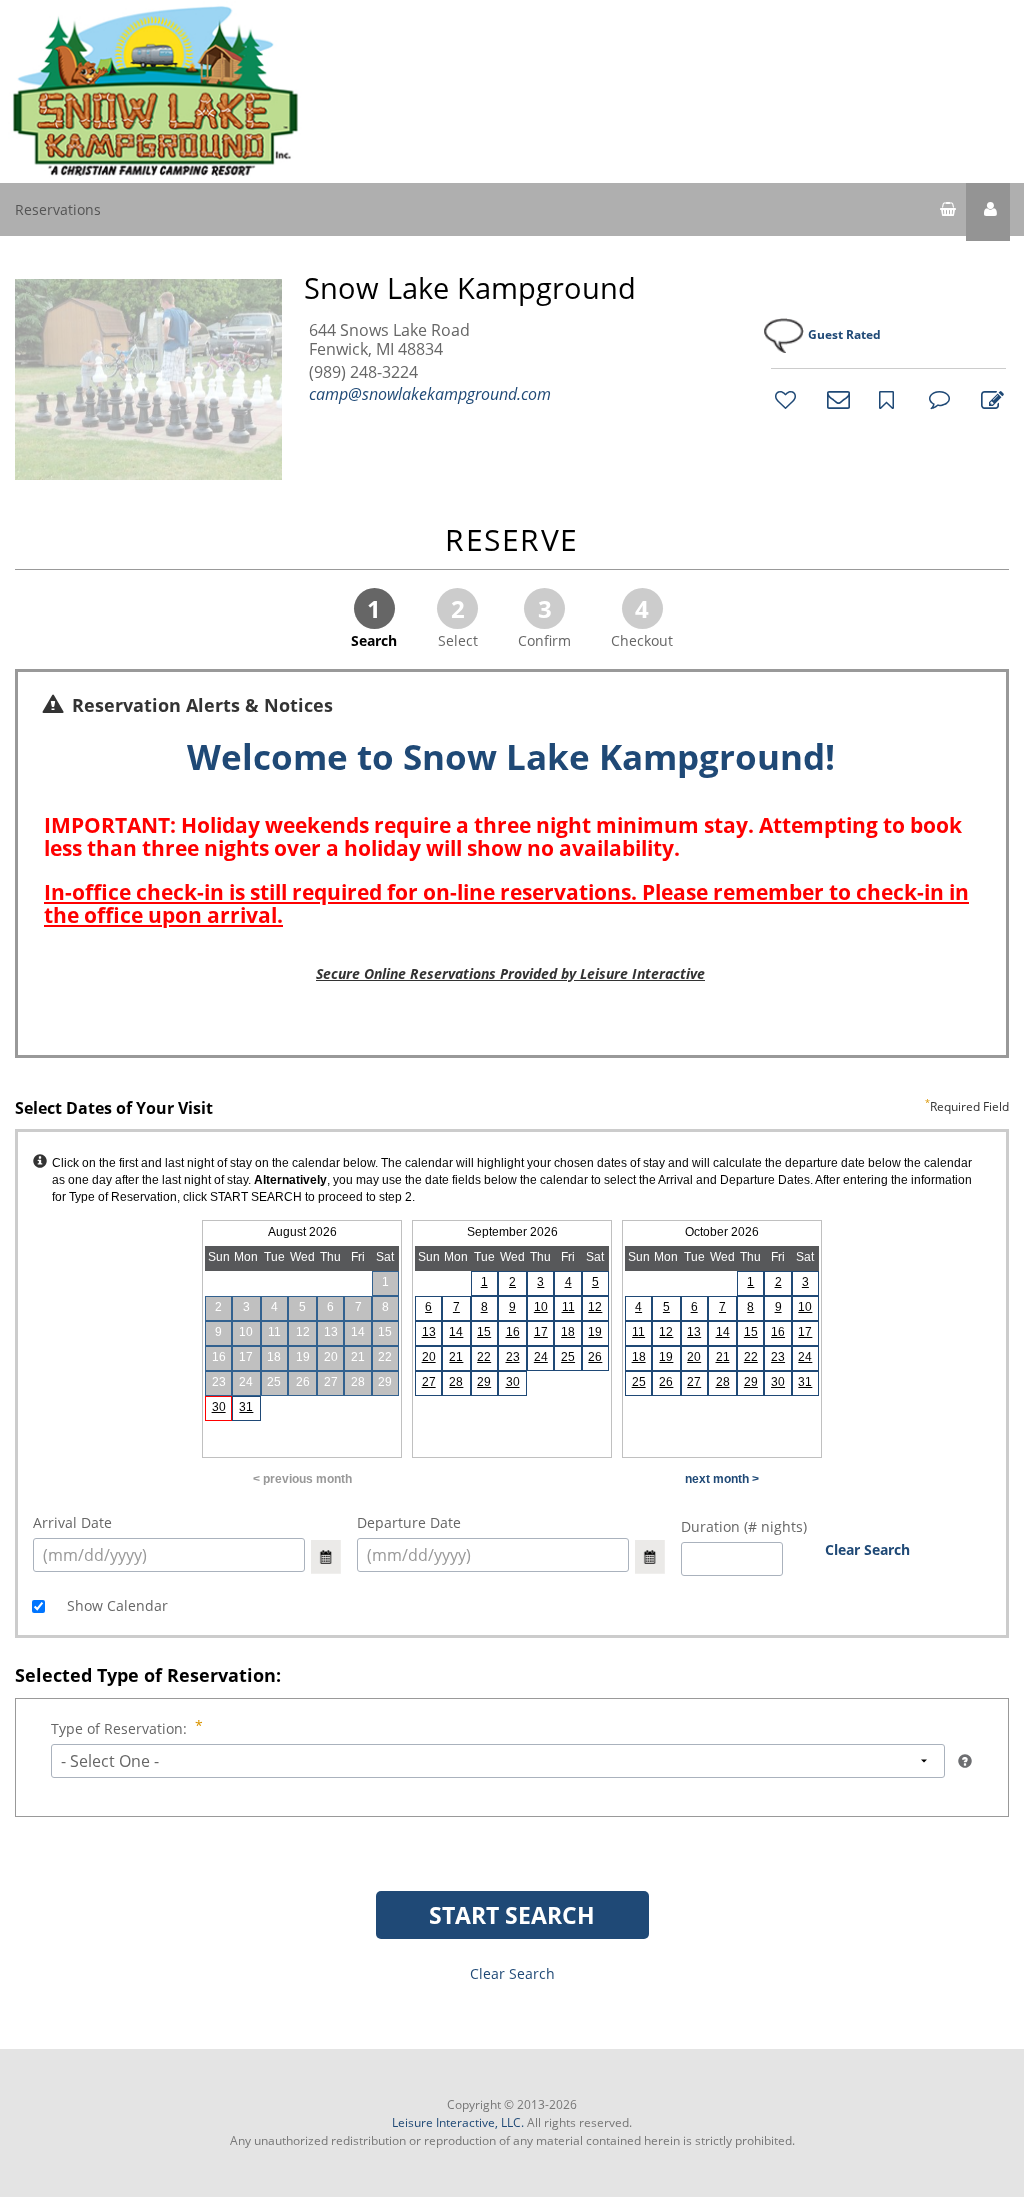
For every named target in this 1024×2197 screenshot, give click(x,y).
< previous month (302, 1479)
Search (374, 621)
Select (458, 621)
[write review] (989, 399)
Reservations (58, 209)
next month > (722, 1479)
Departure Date (409, 1522)
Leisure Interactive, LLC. (458, 2122)
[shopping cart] (948, 212)
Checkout (642, 621)
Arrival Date (72, 1522)
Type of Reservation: (119, 1728)
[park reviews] (937, 399)
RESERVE (512, 541)
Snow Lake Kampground (470, 288)
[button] (988, 212)
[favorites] (783, 399)
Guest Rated (844, 334)
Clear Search (867, 1549)
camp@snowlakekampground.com (430, 394)
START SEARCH (512, 1915)
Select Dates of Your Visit (512, 1109)
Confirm (544, 621)
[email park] (835, 399)
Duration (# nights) (744, 1526)
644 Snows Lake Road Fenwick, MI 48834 (389, 340)
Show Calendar (115, 1605)
